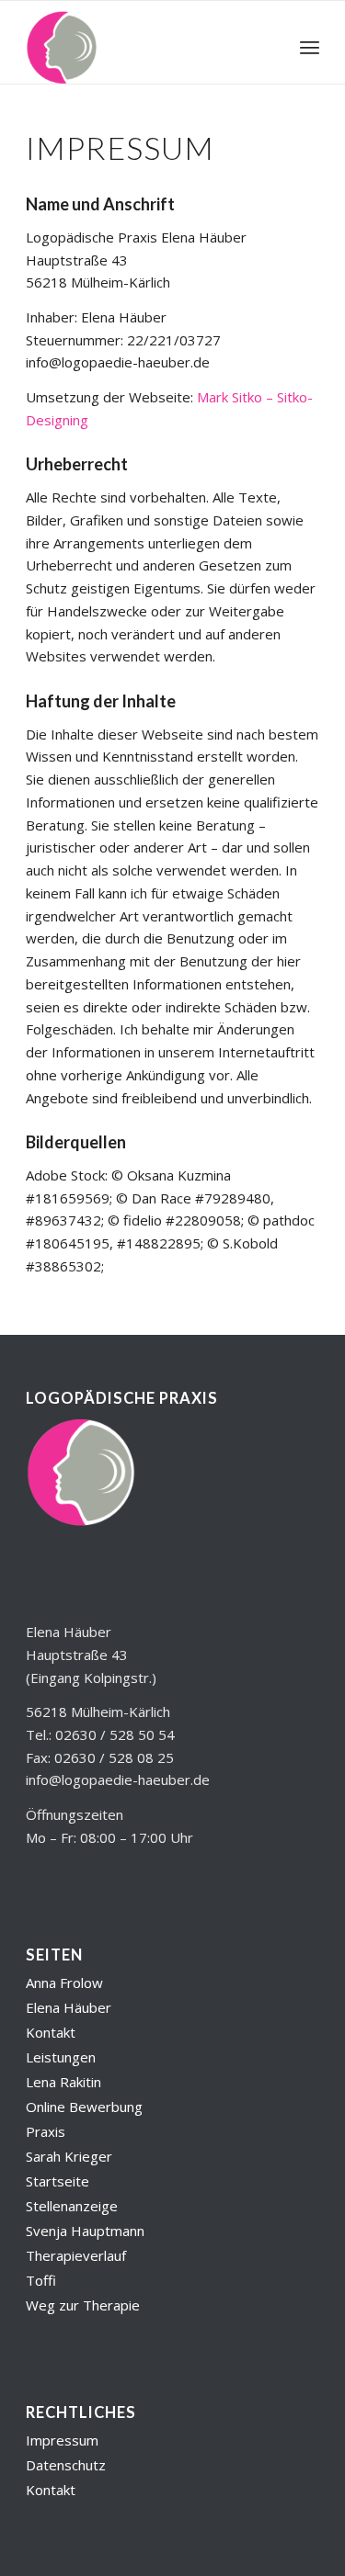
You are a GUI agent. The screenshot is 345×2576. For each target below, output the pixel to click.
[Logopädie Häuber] (143, 47)
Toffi (41, 2280)
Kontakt (51, 2032)
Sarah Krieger (69, 2156)
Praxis (46, 2131)
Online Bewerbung (84, 2107)
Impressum (62, 2440)
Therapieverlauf (76, 2255)
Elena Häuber (69, 2007)
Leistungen (61, 2057)
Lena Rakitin (63, 2082)
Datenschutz (66, 2465)
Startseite (57, 2181)
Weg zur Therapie (83, 2305)
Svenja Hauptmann (85, 2231)
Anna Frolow (64, 1983)
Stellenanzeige (72, 2206)
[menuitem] (310, 47)
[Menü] (310, 47)
